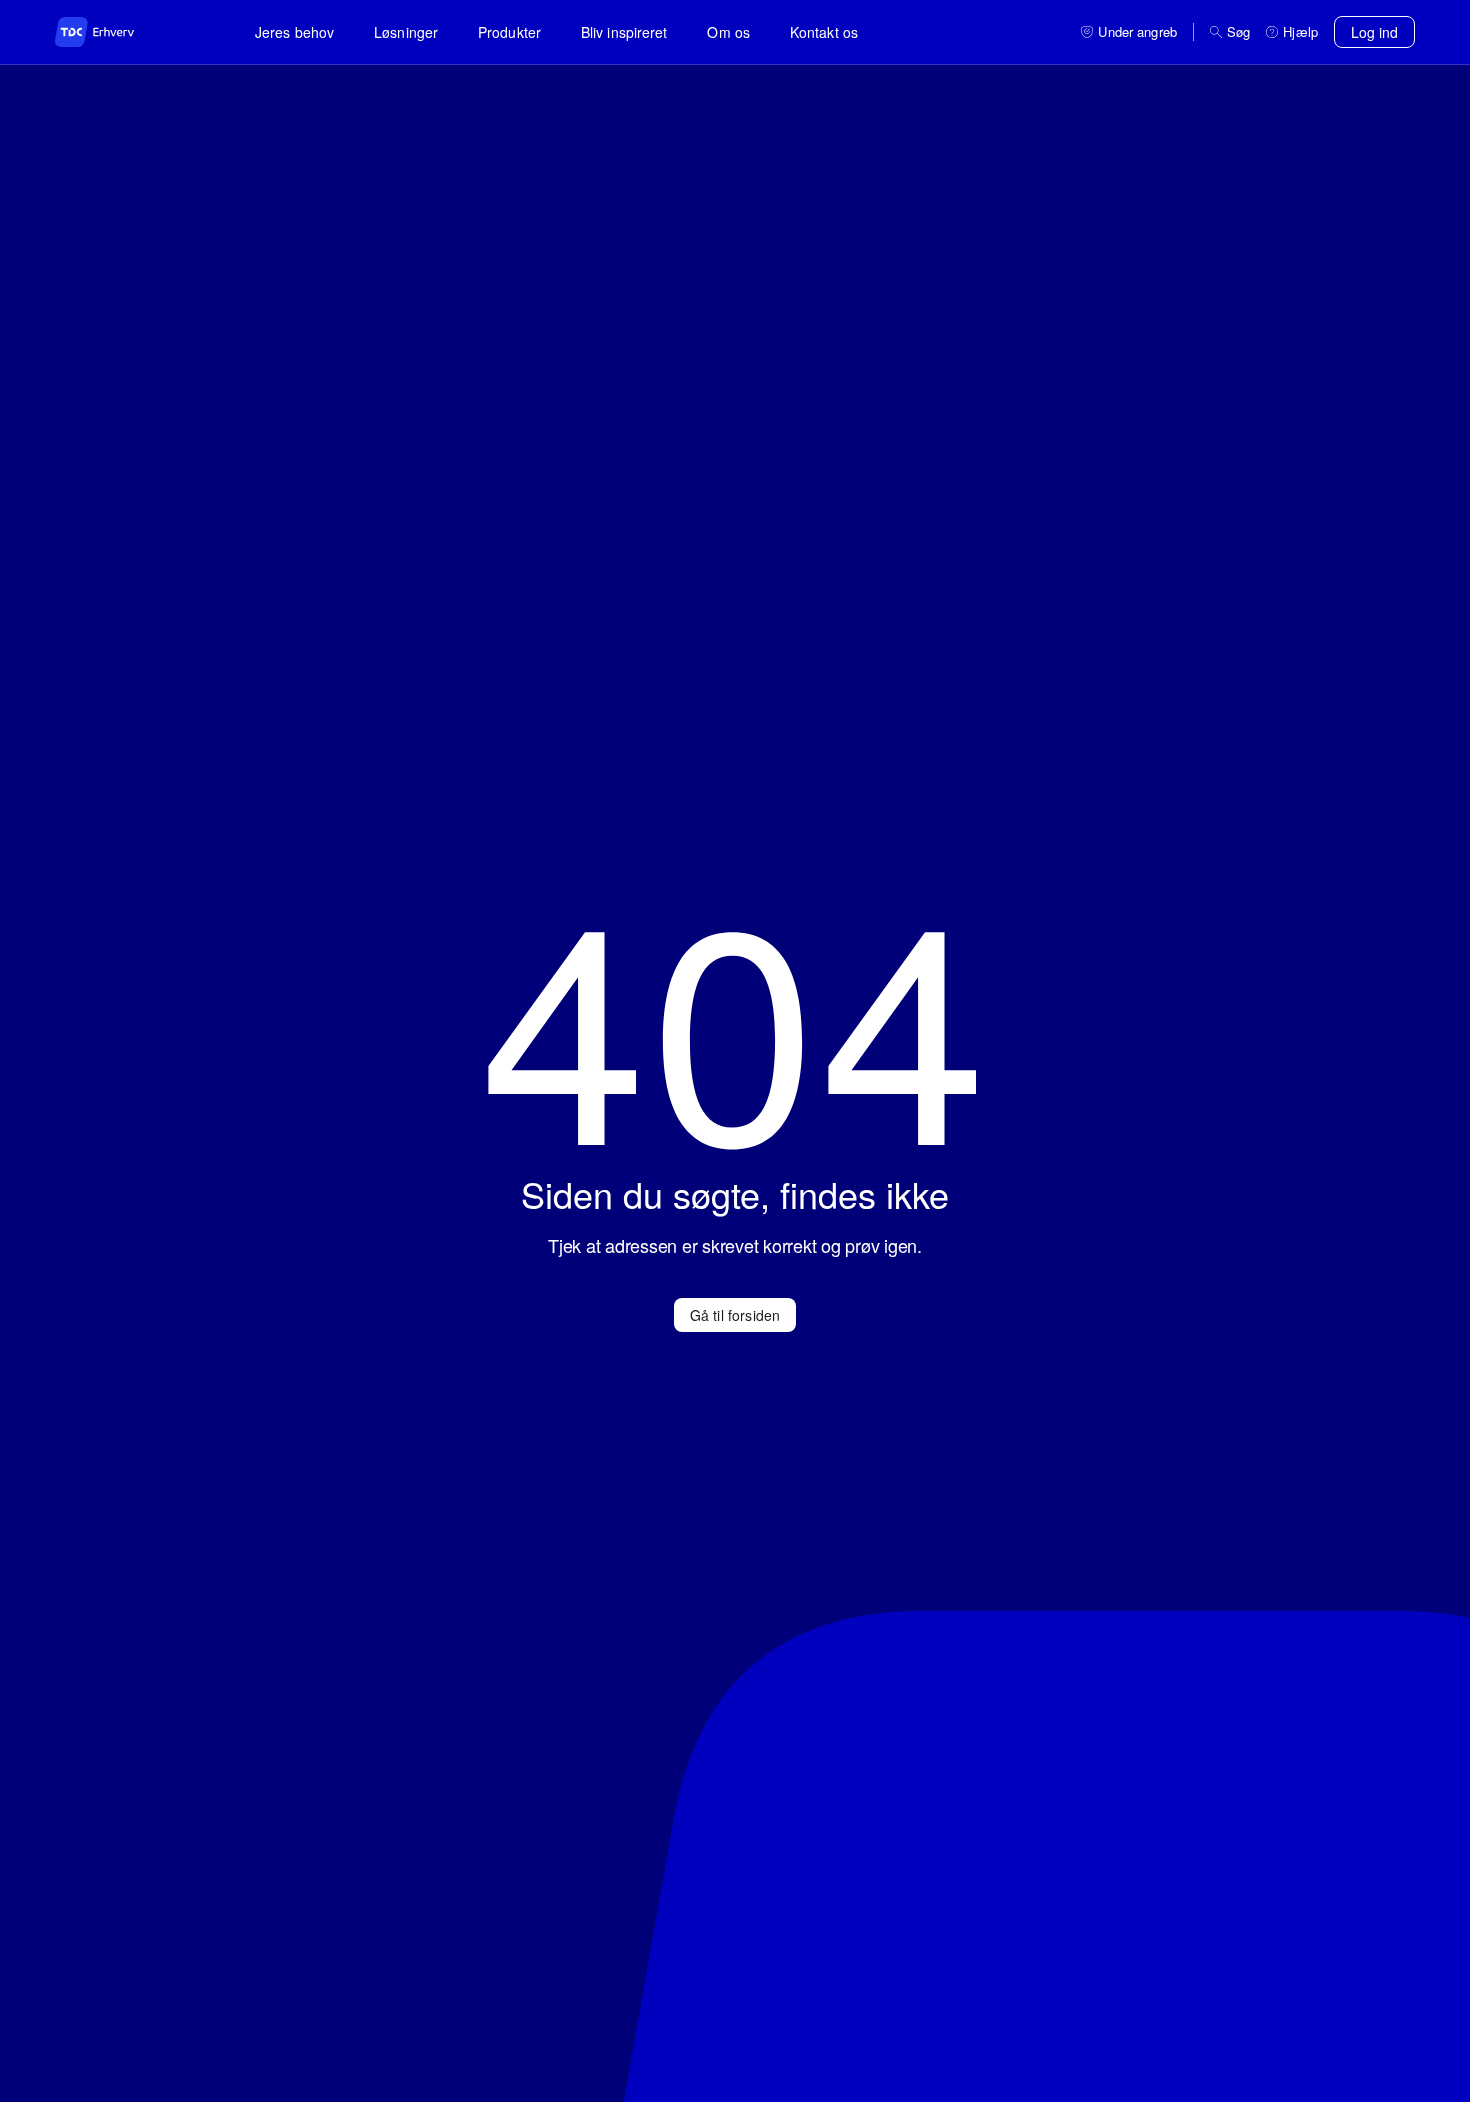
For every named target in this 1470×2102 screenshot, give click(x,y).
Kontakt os (824, 32)
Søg (1238, 32)
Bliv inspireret (624, 32)
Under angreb (1137, 32)
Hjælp (1300, 32)
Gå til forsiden (735, 1315)
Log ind (1374, 32)
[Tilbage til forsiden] (115, 32)
